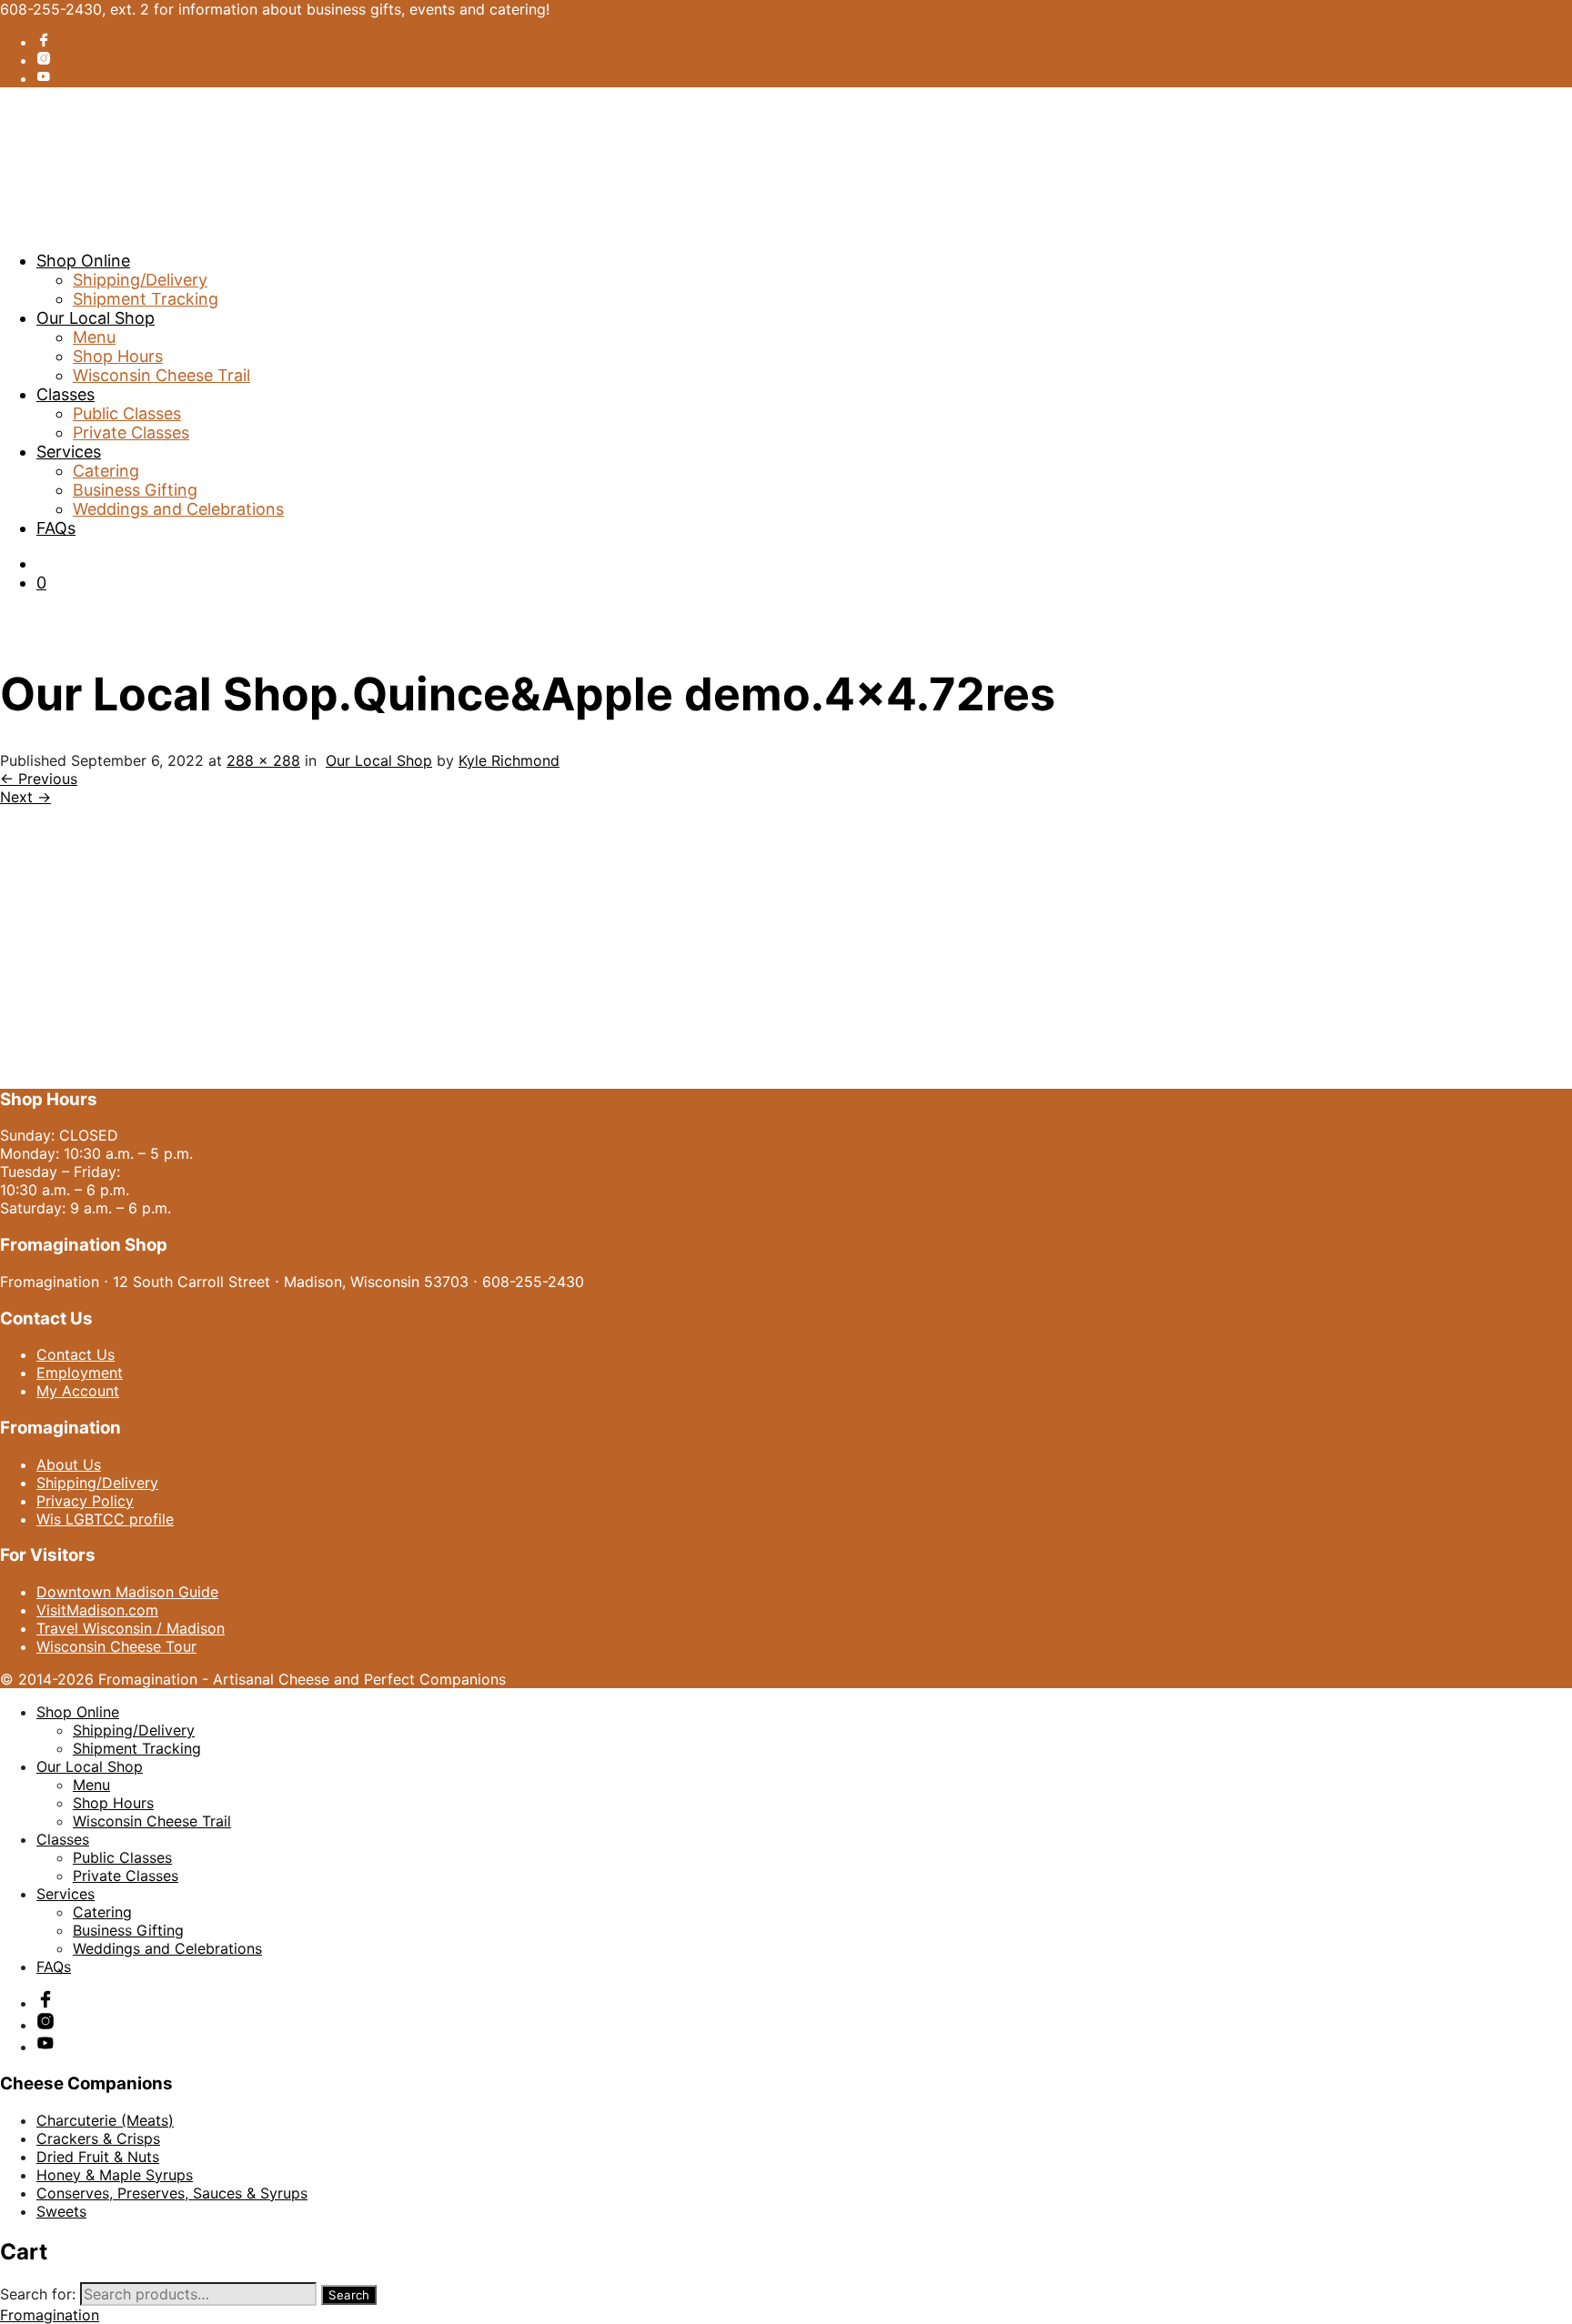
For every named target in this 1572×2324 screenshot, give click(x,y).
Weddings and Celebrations (178, 509)
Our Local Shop (96, 318)
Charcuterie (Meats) (105, 2120)
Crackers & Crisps (98, 2138)
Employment (80, 1373)
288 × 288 (263, 760)
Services (69, 452)
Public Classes (127, 413)
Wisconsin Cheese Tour (116, 1646)
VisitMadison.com (97, 1610)
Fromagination (50, 2315)
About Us (69, 1464)
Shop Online (83, 261)
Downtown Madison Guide (127, 1592)
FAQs (56, 528)
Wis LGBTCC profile (105, 1519)
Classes (65, 394)
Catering (106, 471)
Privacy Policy (85, 1501)
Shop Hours (118, 356)
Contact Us (76, 1354)
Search (349, 2295)
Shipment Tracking (146, 299)
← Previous (39, 779)
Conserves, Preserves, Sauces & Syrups (172, 2193)
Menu (94, 337)
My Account (78, 1391)
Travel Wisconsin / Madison (131, 1628)
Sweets (61, 2211)
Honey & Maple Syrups (115, 2175)
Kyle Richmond (509, 760)
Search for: (38, 2294)
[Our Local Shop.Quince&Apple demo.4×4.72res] (131, 1062)
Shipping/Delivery (140, 280)
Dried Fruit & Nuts (98, 2157)
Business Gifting (135, 490)
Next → (25, 797)
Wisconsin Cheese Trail (161, 375)
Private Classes (131, 433)
